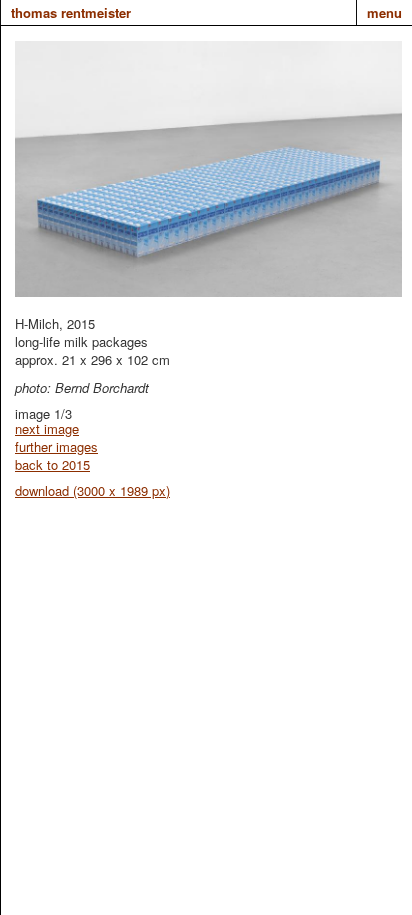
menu (384, 12)
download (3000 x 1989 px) (92, 490)
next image (47, 428)
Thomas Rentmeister (71, 12)
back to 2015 (52, 464)
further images (56, 446)
